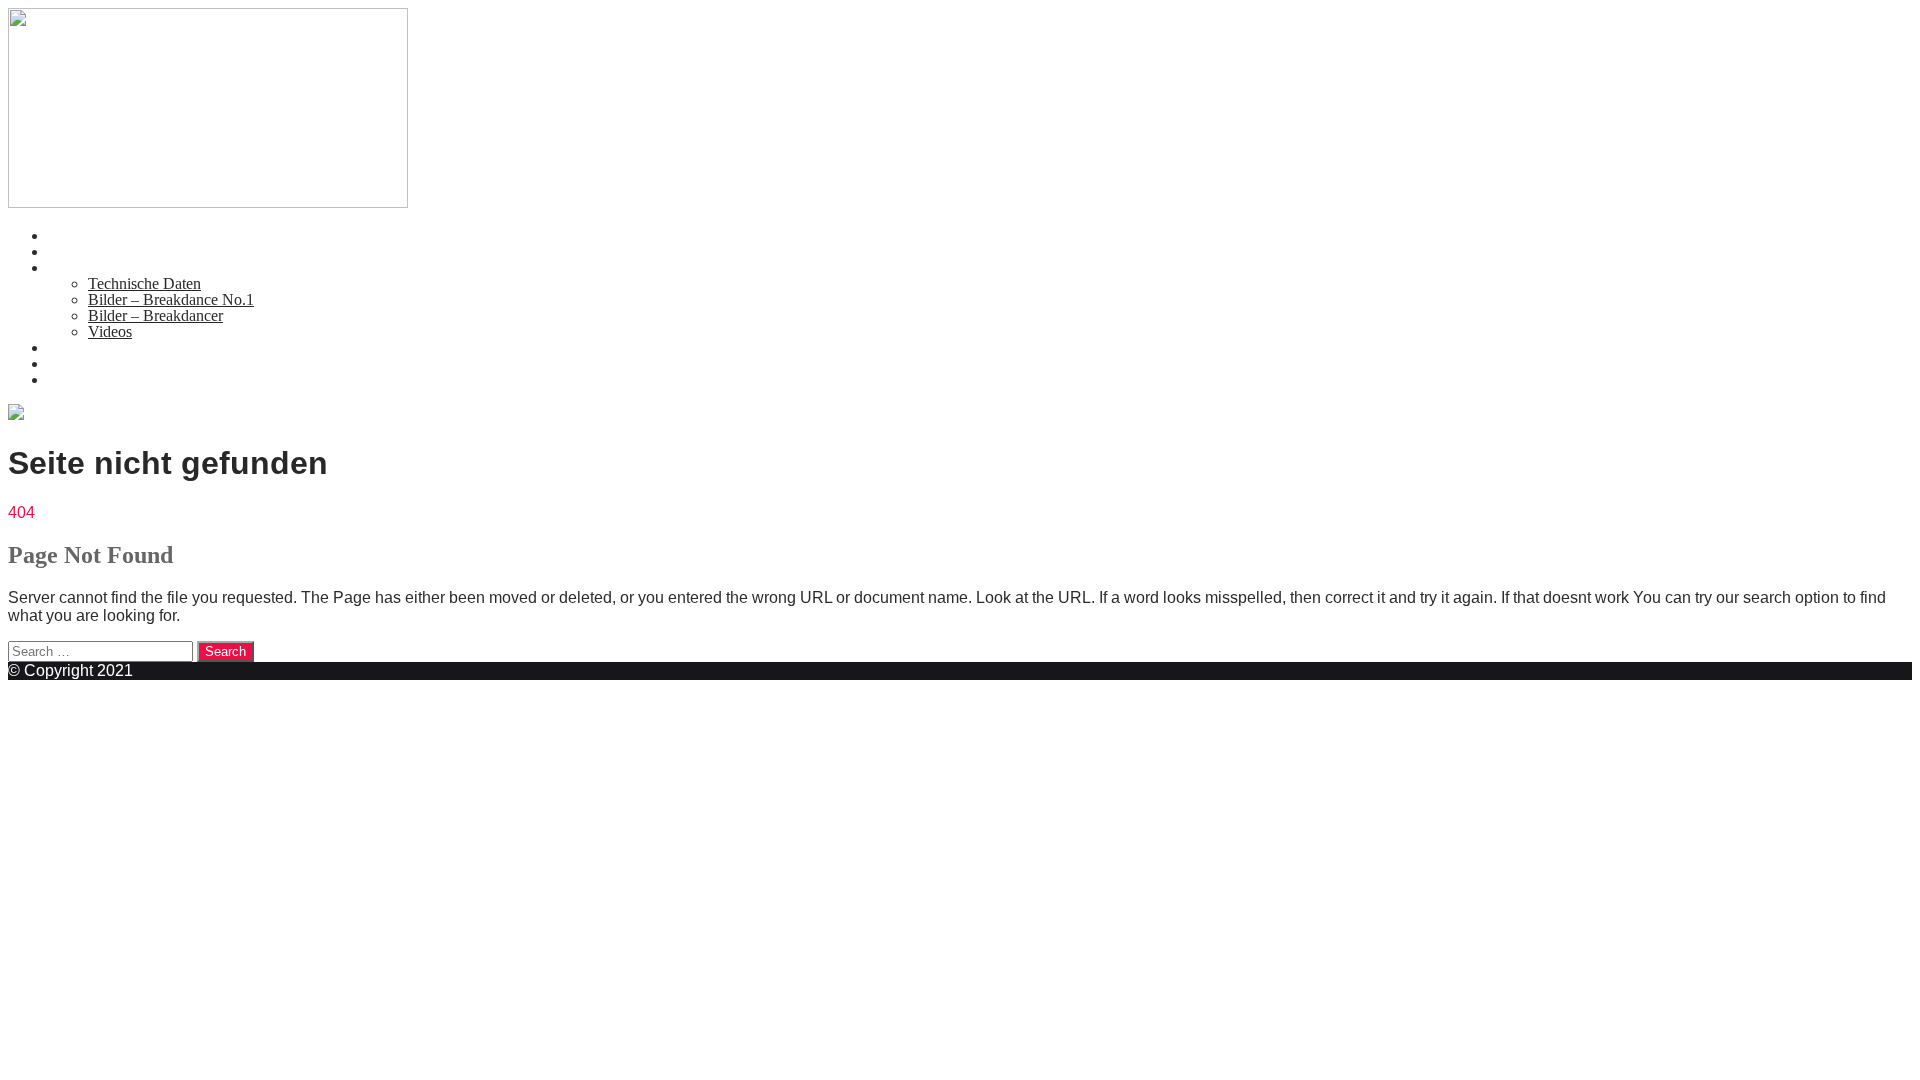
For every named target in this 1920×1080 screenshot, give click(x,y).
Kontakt (73, 347)
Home (67, 235)
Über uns (77, 251)
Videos (110, 331)
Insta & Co (82, 379)
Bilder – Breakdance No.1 (171, 299)
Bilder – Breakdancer (155, 315)
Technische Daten (144, 283)
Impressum (82, 363)
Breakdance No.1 (103, 267)
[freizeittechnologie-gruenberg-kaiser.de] (208, 202)
